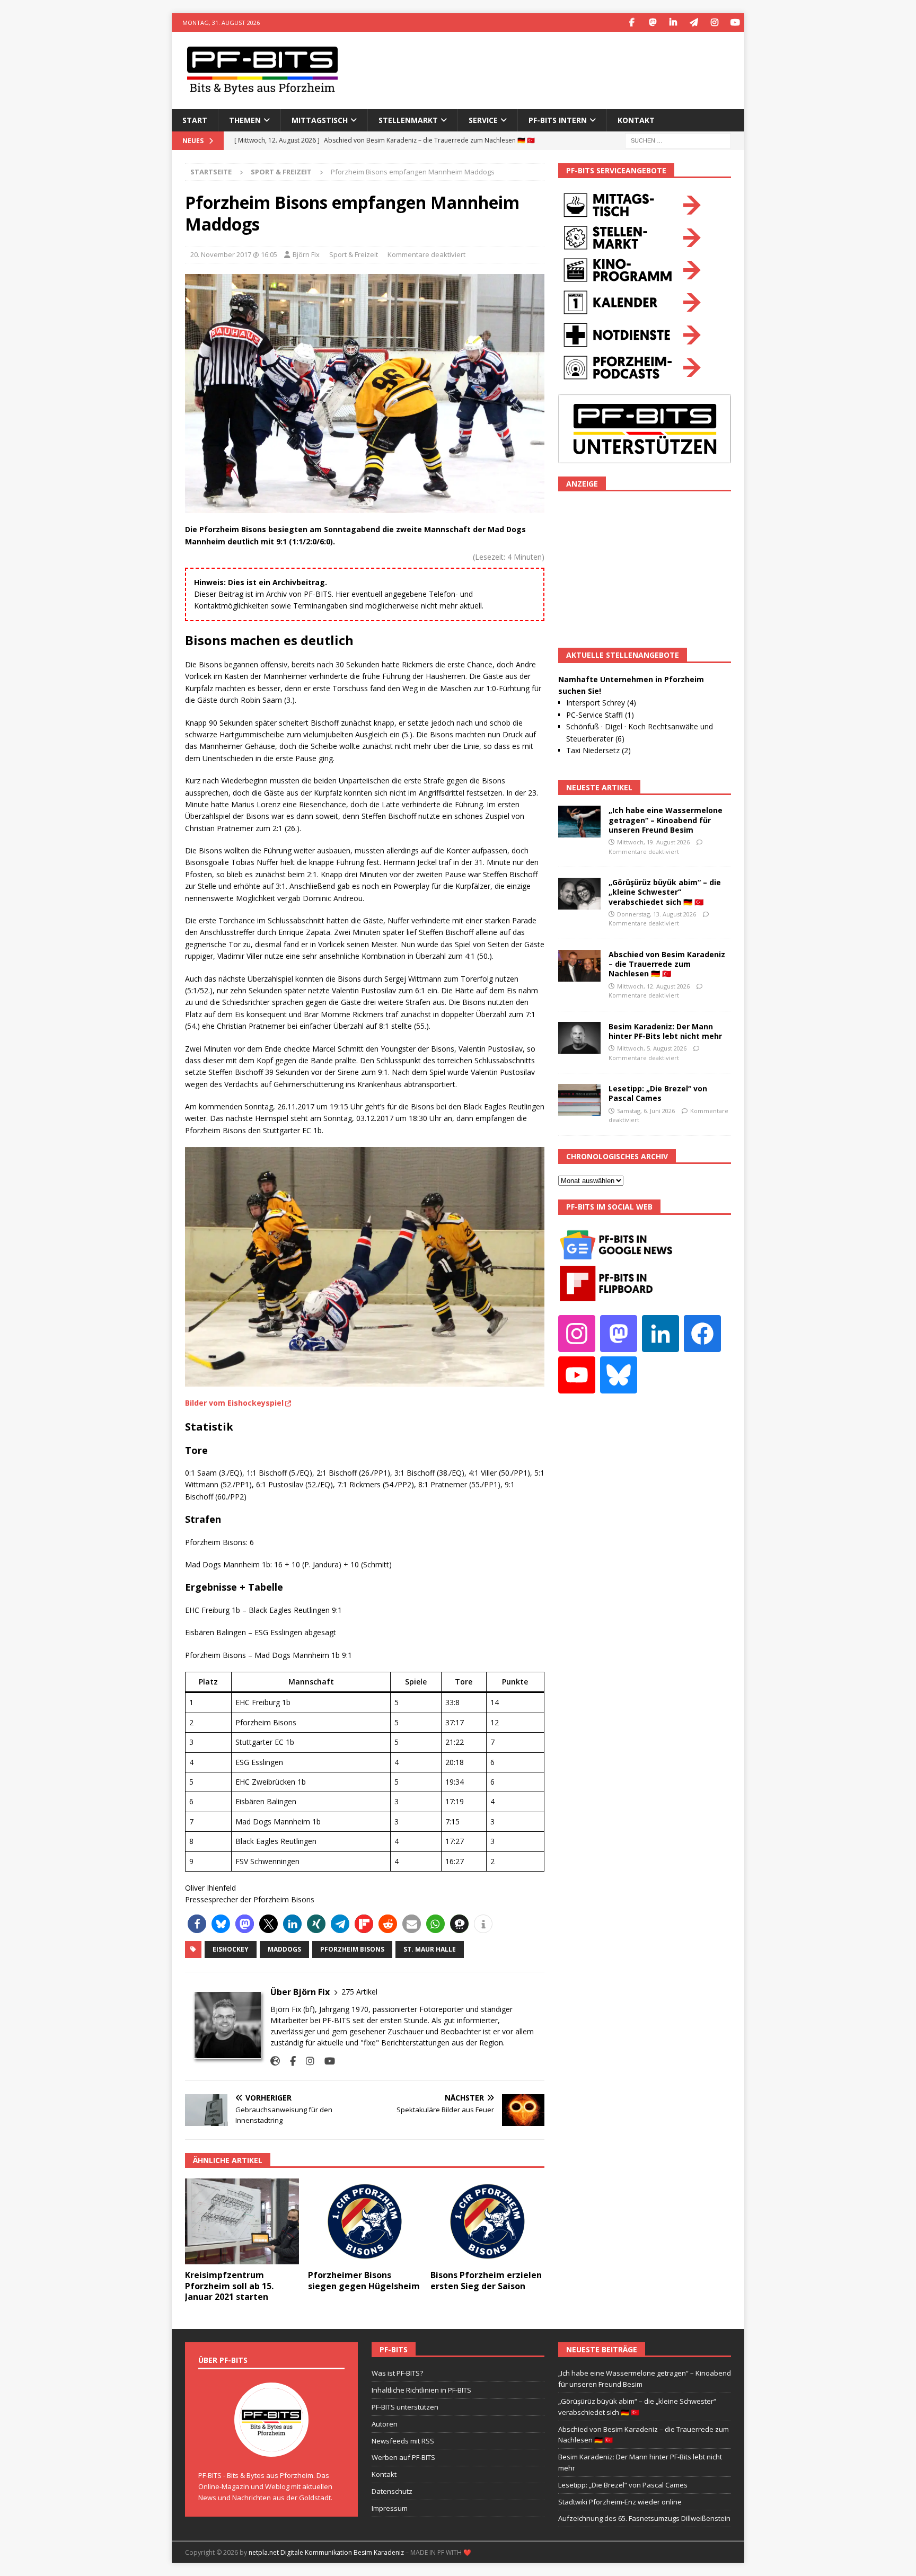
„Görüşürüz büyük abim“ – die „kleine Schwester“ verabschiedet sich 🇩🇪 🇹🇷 (665, 892)
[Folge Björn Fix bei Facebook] (289, 2061)
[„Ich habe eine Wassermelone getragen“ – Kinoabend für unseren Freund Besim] (579, 822)
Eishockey (231, 1949)
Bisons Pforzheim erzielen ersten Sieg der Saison (486, 2281)
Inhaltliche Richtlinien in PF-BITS (421, 2390)
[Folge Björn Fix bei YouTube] (326, 2061)
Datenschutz (392, 2491)
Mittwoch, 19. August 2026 (653, 842)
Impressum (390, 2508)
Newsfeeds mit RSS (403, 2441)
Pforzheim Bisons (352, 1949)
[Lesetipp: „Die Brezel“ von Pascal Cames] (579, 1100)
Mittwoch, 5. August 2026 (652, 1048)
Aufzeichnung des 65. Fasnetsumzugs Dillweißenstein (644, 2518)
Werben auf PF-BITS (403, 2457)
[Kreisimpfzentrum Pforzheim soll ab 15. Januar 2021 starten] (242, 2221)
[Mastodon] (652, 23)
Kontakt (636, 120)
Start (195, 120)
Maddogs (284, 1949)
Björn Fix (306, 254)
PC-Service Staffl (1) (600, 715)
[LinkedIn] (673, 23)
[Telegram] (694, 23)
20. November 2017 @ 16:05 (234, 254)
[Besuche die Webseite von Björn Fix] (275, 2061)
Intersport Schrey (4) (601, 703)
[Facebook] (632, 23)
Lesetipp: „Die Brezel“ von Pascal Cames (658, 1093)
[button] (197, 1924)
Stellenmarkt (408, 120)
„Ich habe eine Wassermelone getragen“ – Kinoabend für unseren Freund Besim (666, 820)
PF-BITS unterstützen (405, 2407)
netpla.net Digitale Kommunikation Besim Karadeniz (326, 2552)
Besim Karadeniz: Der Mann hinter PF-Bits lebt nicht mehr (665, 1031)
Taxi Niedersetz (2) (598, 750)
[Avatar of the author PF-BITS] (271, 2446)
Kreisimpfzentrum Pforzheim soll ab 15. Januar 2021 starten (229, 2286)
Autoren (385, 2424)
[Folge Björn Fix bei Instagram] (306, 2061)
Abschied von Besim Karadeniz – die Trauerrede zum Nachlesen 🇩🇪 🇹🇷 (667, 964)
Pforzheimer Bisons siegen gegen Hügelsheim (364, 2281)
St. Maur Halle (430, 1949)
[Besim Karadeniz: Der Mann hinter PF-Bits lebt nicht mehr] (579, 1038)
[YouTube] (735, 23)
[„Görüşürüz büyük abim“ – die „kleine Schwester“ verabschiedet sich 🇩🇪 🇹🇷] (579, 894)
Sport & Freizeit (354, 254)
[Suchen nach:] (678, 140)
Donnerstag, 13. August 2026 (657, 914)
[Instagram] (714, 23)
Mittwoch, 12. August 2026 (653, 986)
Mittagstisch (320, 120)
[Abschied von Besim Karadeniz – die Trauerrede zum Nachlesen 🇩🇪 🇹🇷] (579, 966)
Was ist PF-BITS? (397, 2373)
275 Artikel (359, 1992)
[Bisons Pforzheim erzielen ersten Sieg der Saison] (487, 2221)
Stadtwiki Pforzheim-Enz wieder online (620, 2502)
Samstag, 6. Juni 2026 (646, 1111)
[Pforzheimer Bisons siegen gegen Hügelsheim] (365, 2221)
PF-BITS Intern (558, 120)
